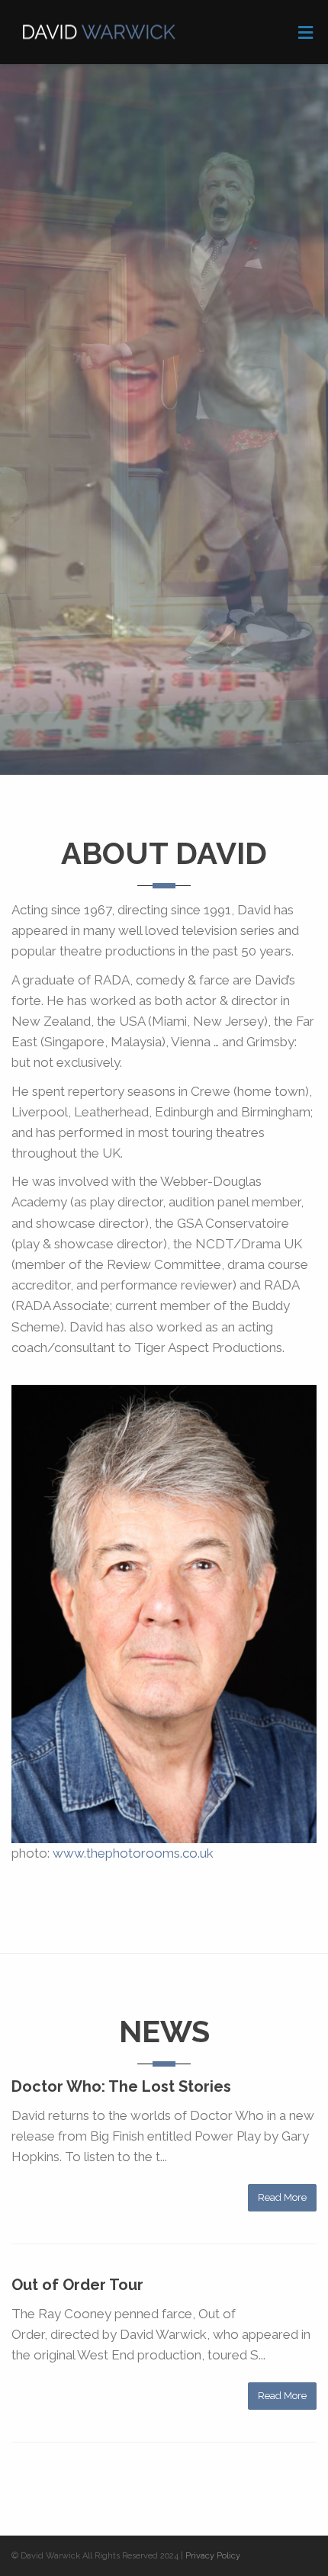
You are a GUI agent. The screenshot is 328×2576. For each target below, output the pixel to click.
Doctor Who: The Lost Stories (121, 2086)
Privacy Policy (213, 2556)
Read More (282, 2197)
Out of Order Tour (77, 2285)
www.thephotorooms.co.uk (133, 1853)
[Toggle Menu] (305, 33)
